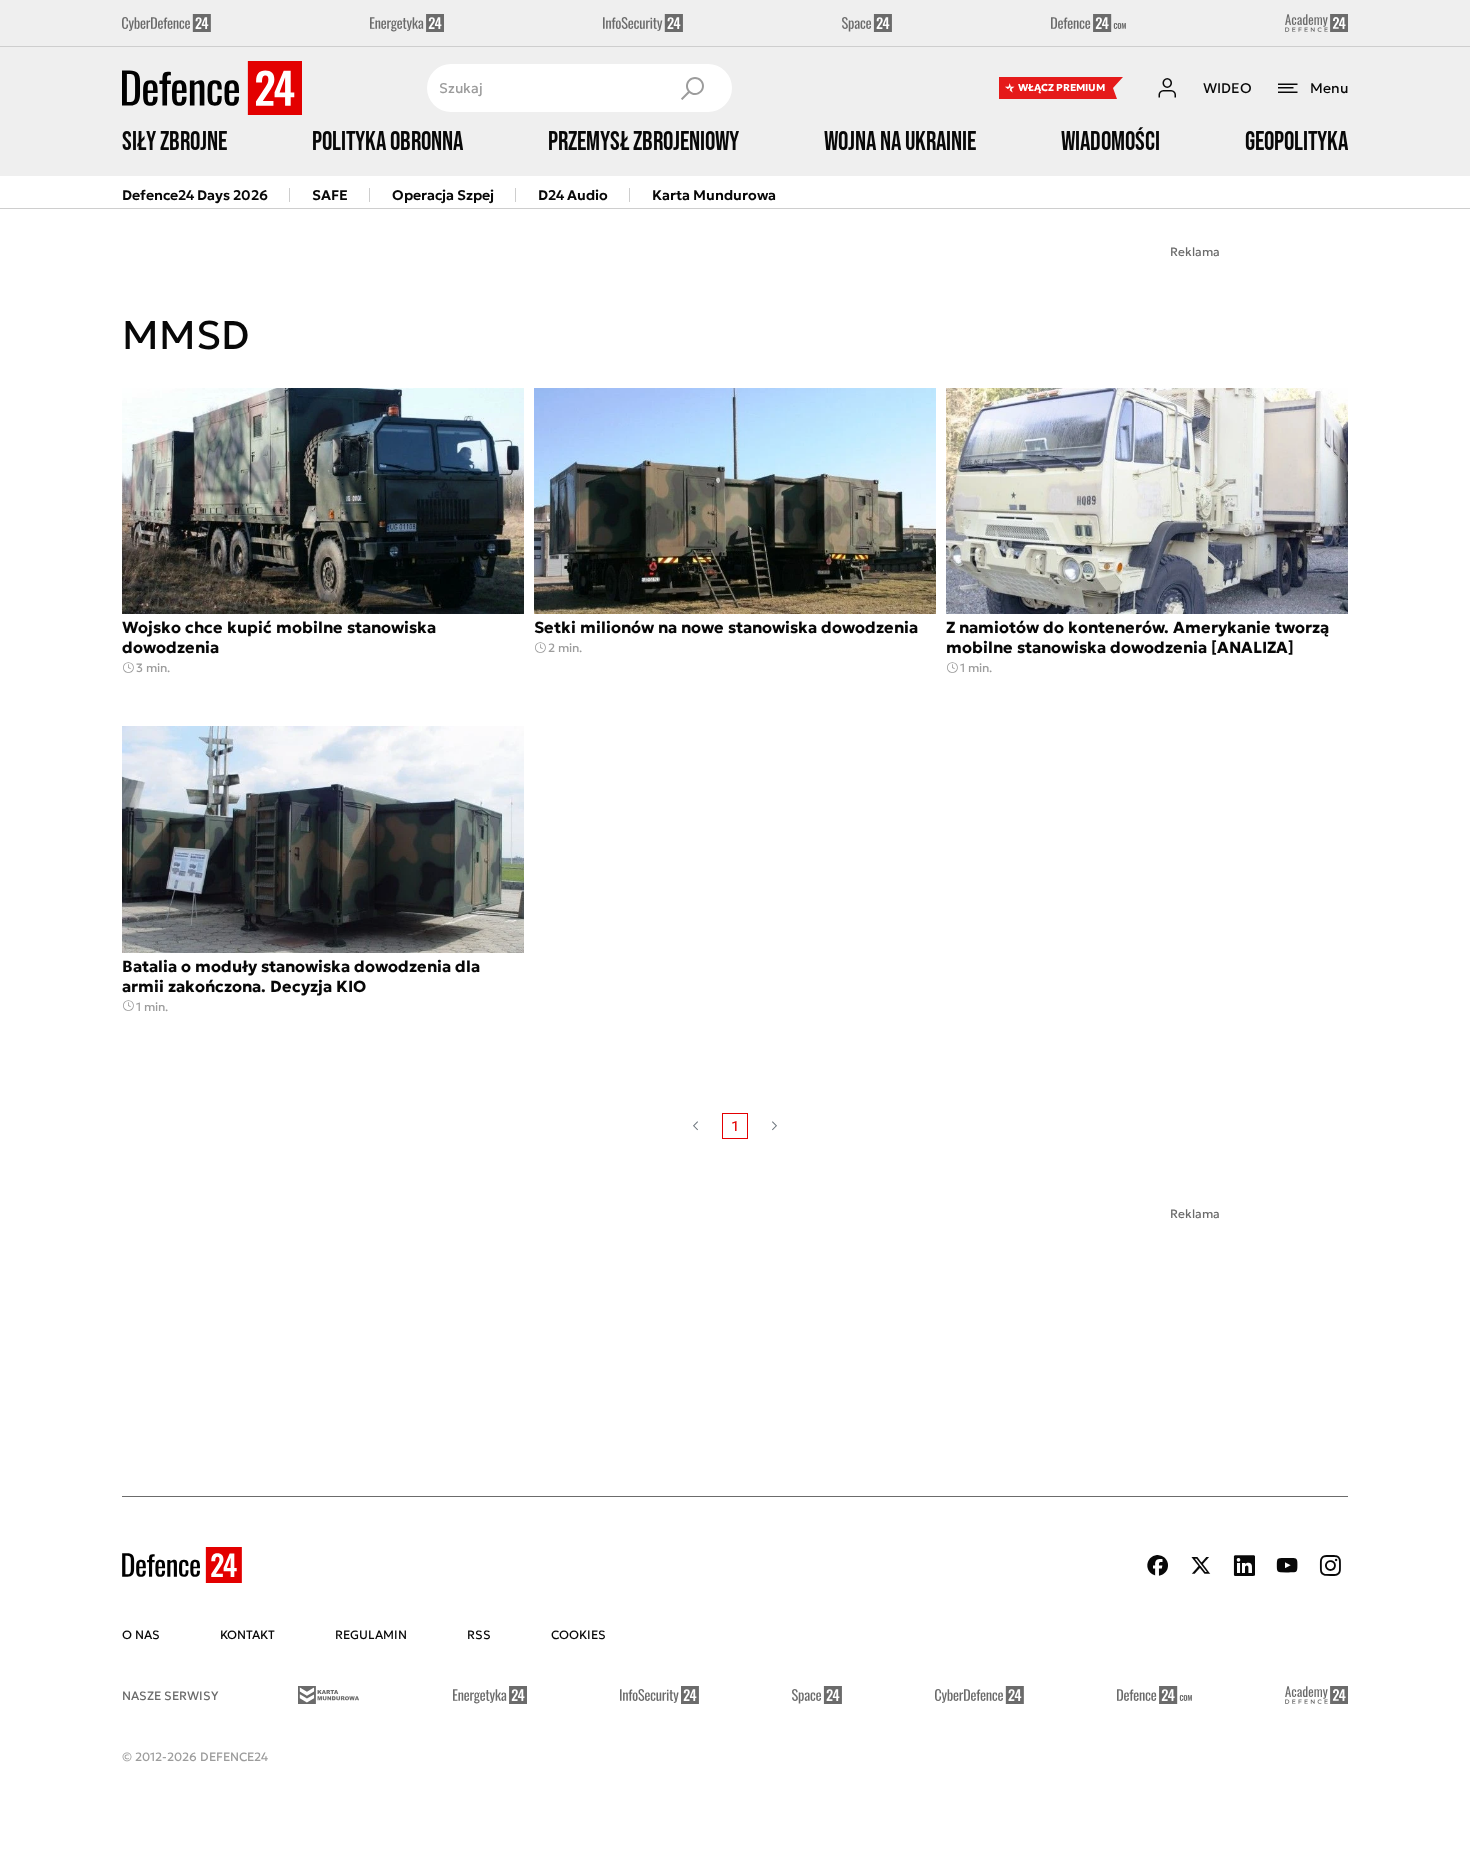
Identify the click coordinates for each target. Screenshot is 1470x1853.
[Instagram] (1330, 1565)
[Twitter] (1201, 1565)
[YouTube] (1287, 1565)
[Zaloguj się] (1167, 88)
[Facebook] (1158, 1565)
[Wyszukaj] (692, 88)
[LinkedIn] (1244, 1565)
